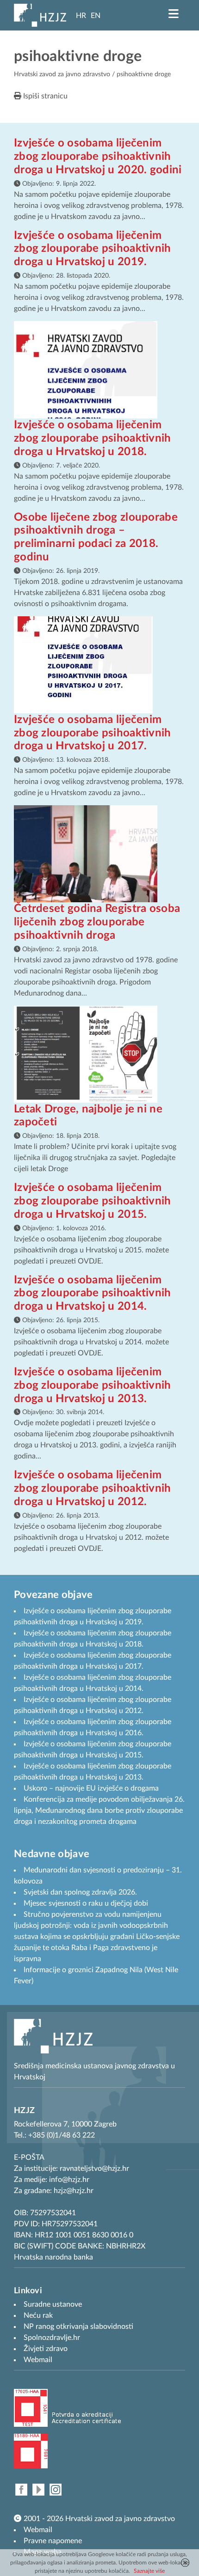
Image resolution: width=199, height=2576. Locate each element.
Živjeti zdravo (46, 2349)
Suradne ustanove (53, 2304)
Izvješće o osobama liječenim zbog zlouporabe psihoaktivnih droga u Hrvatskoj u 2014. (93, 1294)
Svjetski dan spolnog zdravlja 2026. (80, 1892)
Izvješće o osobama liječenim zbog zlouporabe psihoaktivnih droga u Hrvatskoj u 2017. (93, 733)
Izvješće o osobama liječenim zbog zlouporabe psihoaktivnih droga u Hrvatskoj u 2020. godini (98, 157)
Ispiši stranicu (44, 96)
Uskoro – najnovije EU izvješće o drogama (91, 1788)
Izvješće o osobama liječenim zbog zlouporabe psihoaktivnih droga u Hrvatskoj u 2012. (93, 1488)
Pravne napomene (53, 2541)
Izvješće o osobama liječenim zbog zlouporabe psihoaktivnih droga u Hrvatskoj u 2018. (93, 438)
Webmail (38, 2530)
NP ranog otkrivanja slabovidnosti (78, 2327)
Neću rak (38, 2315)
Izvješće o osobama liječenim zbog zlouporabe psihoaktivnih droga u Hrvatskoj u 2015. (93, 1201)
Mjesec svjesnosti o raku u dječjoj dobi (86, 1903)
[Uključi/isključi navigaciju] (174, 14)
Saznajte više (149, 2571)
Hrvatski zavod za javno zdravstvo (62, 74)
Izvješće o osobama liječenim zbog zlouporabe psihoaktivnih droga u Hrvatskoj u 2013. (93, 1385)
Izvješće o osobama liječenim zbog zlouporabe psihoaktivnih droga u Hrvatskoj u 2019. (93, 249)
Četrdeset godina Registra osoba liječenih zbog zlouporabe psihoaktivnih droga (97, 922)
